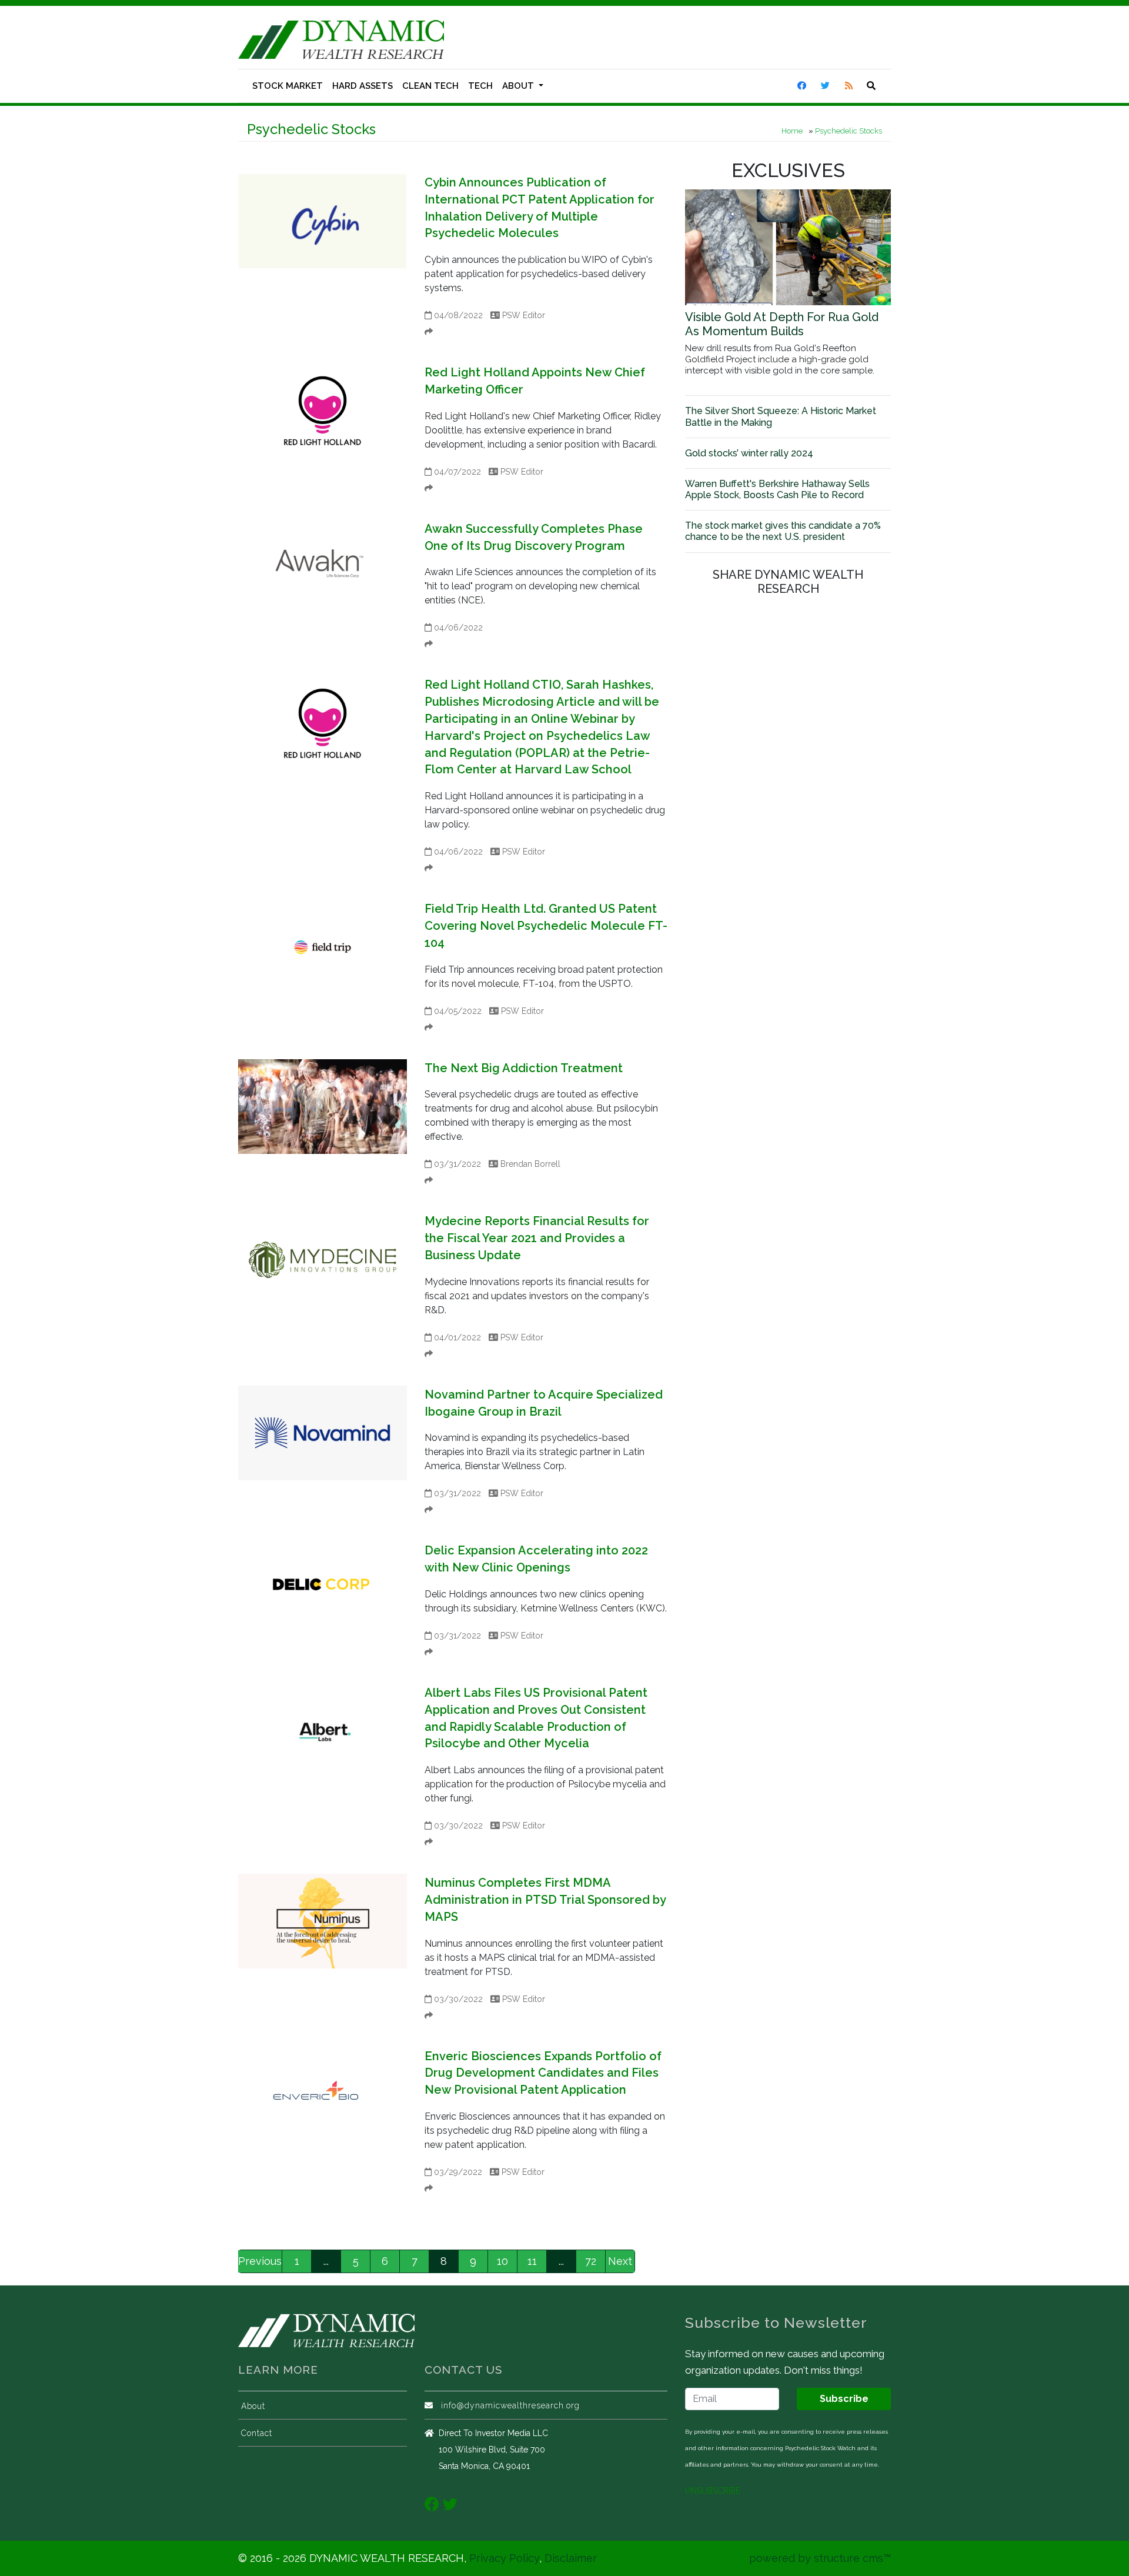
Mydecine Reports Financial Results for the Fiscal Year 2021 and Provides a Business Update (537, 1238)
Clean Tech (430, 86)
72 (591, 2261)
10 (502, 2261)
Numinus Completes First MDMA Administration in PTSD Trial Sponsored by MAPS (545, 1900)
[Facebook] (432, 2504)
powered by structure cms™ (820, 2558)
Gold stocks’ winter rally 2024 (749, 453)
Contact (257, 2433)
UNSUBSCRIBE (713, 2491)
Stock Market (288, 86)
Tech (480, 86)
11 (532, 2261)
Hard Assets (363, 86)
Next (620, 2261)
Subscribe (844, 2399)
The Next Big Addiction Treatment (524, 1068)
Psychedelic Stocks (849, 131)
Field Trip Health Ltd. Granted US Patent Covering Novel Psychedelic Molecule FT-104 (546, 926)
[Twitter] (450, 2504)
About (519, 86)
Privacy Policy (504, 2558)
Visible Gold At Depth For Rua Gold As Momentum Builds (782, 324)
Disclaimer (571, 2558)
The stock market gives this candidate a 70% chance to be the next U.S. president (783, 531)
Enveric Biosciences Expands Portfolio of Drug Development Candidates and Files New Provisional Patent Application (543, 2073)
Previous (260, 2261)
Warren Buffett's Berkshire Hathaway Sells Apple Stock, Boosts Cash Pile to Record (777, 489)
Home (792, 131)
